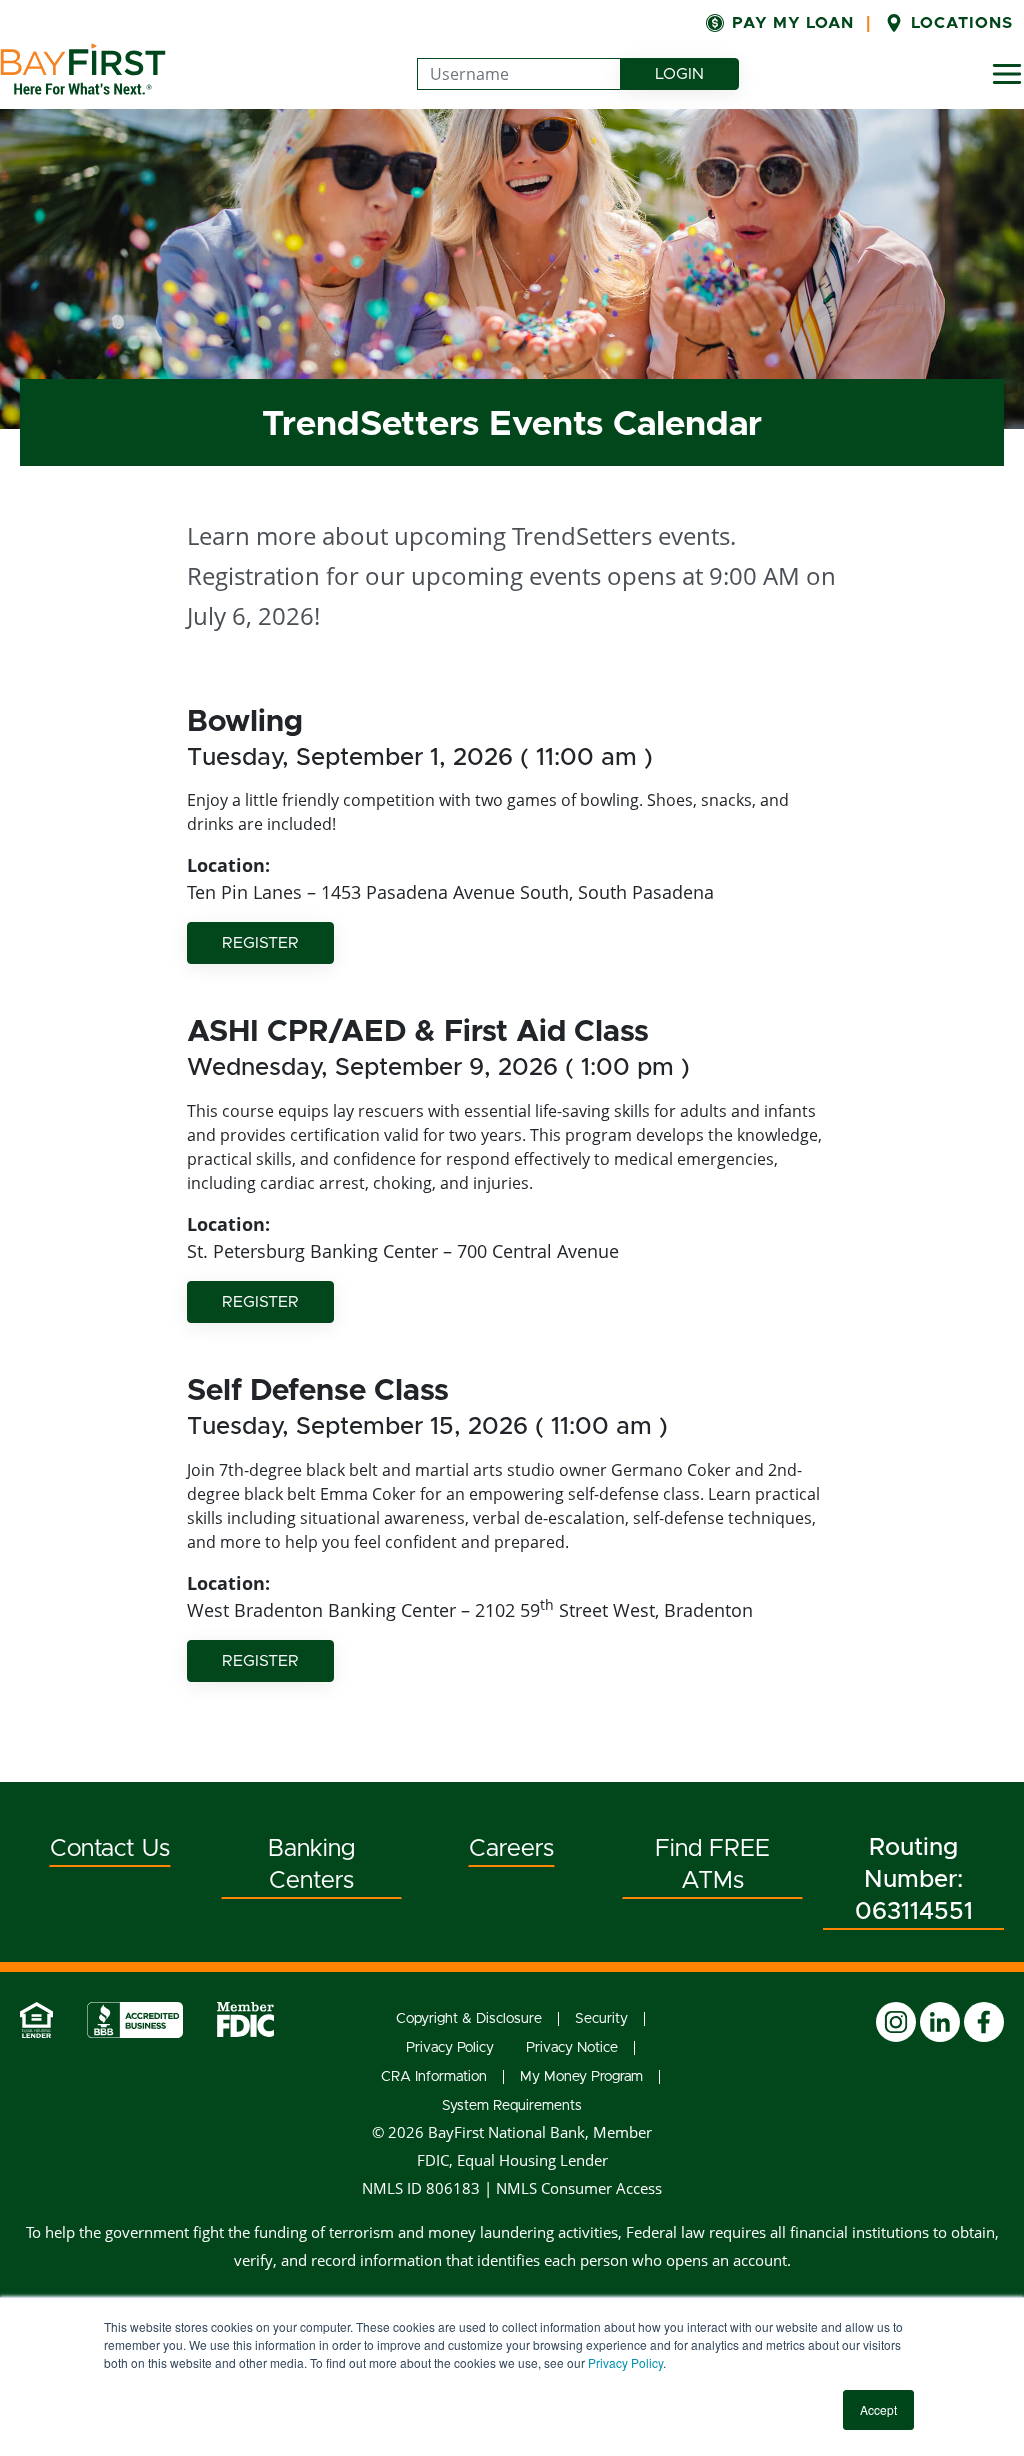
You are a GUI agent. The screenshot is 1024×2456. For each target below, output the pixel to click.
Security (601, 2019)
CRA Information (434, 2077)
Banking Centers (311, 1865)
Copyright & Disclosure (469, 2019)
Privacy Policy (625, 2362)
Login (697, 73)
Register (260, 943)
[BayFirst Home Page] (83, 69)
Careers (511, 1849)
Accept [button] (878, 2409)
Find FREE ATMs (712, 1865)
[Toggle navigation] (1007, 74)
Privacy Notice (572, 2048)
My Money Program (581, 2077)
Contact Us (110, 1849)
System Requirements (512, 2106)
